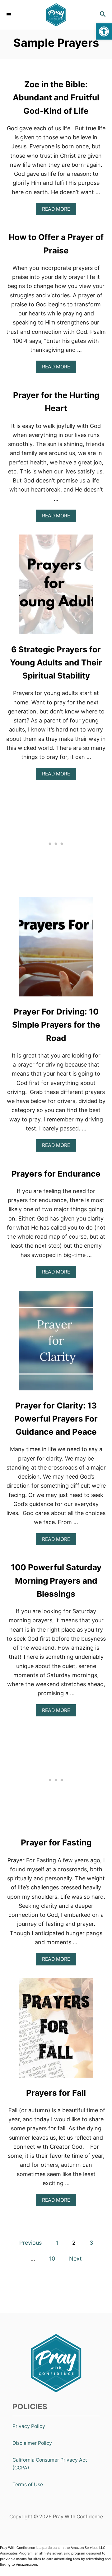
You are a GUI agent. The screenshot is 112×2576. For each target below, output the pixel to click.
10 (52, 2259)
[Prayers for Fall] (56, 2031)
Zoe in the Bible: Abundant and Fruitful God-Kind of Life (56, 98)
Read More (58, 211)
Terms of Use (28, 2485)
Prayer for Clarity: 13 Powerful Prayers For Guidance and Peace (56, 1419)
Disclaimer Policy (32, 2443)
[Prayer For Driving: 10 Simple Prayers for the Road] (56, 949)
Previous (30, 2243)
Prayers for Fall (56, 2093)
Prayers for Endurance (56, 1174)
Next (75, 2259)
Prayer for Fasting (56, 1842)
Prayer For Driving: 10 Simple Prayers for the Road (56, 1025)
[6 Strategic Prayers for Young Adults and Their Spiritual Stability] (56, 587)
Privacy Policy (29, 2426)
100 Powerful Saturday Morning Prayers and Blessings (56, 1581)
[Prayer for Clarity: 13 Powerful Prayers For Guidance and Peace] (56, 1343)
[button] (104, 31)
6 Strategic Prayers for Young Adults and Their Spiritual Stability (56, 663)
